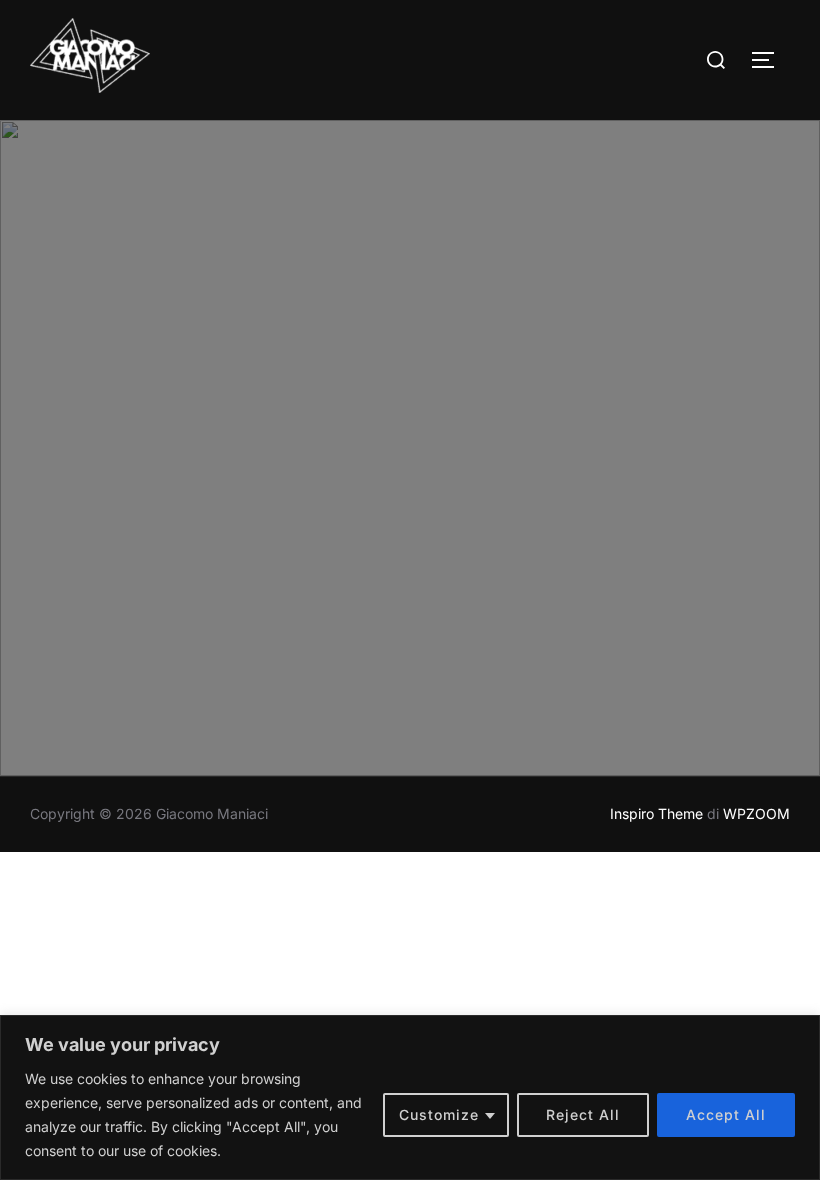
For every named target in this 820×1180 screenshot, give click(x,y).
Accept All (726, 1114)
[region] (410, 1097)
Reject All (583, 1114)
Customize (439, 1114)
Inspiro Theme (656, 813)
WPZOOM (756, 813)
